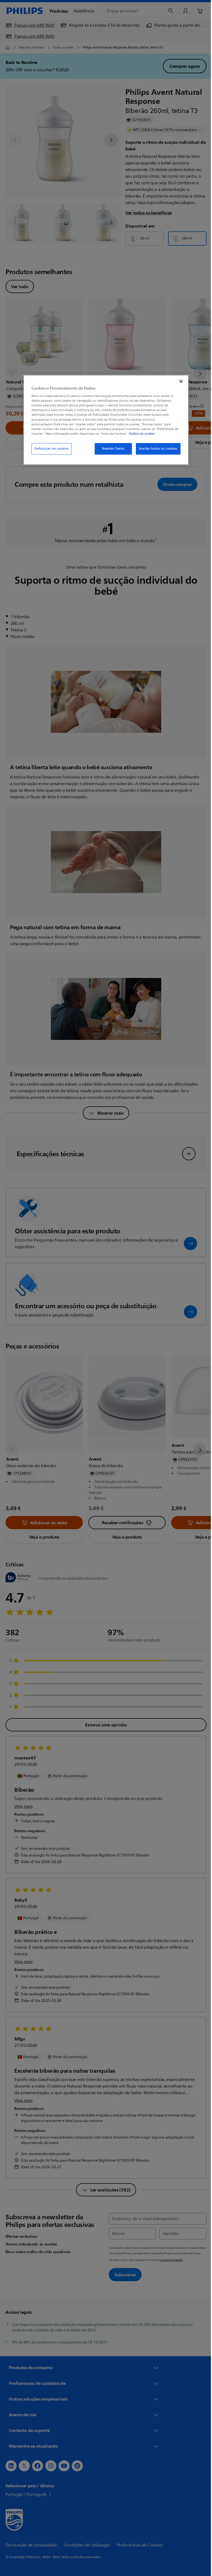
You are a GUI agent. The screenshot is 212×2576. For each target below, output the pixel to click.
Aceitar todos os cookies (156, 449)
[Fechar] (179, 381)
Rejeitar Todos (111, 449)
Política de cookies (140, 434)
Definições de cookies (50, 449)
